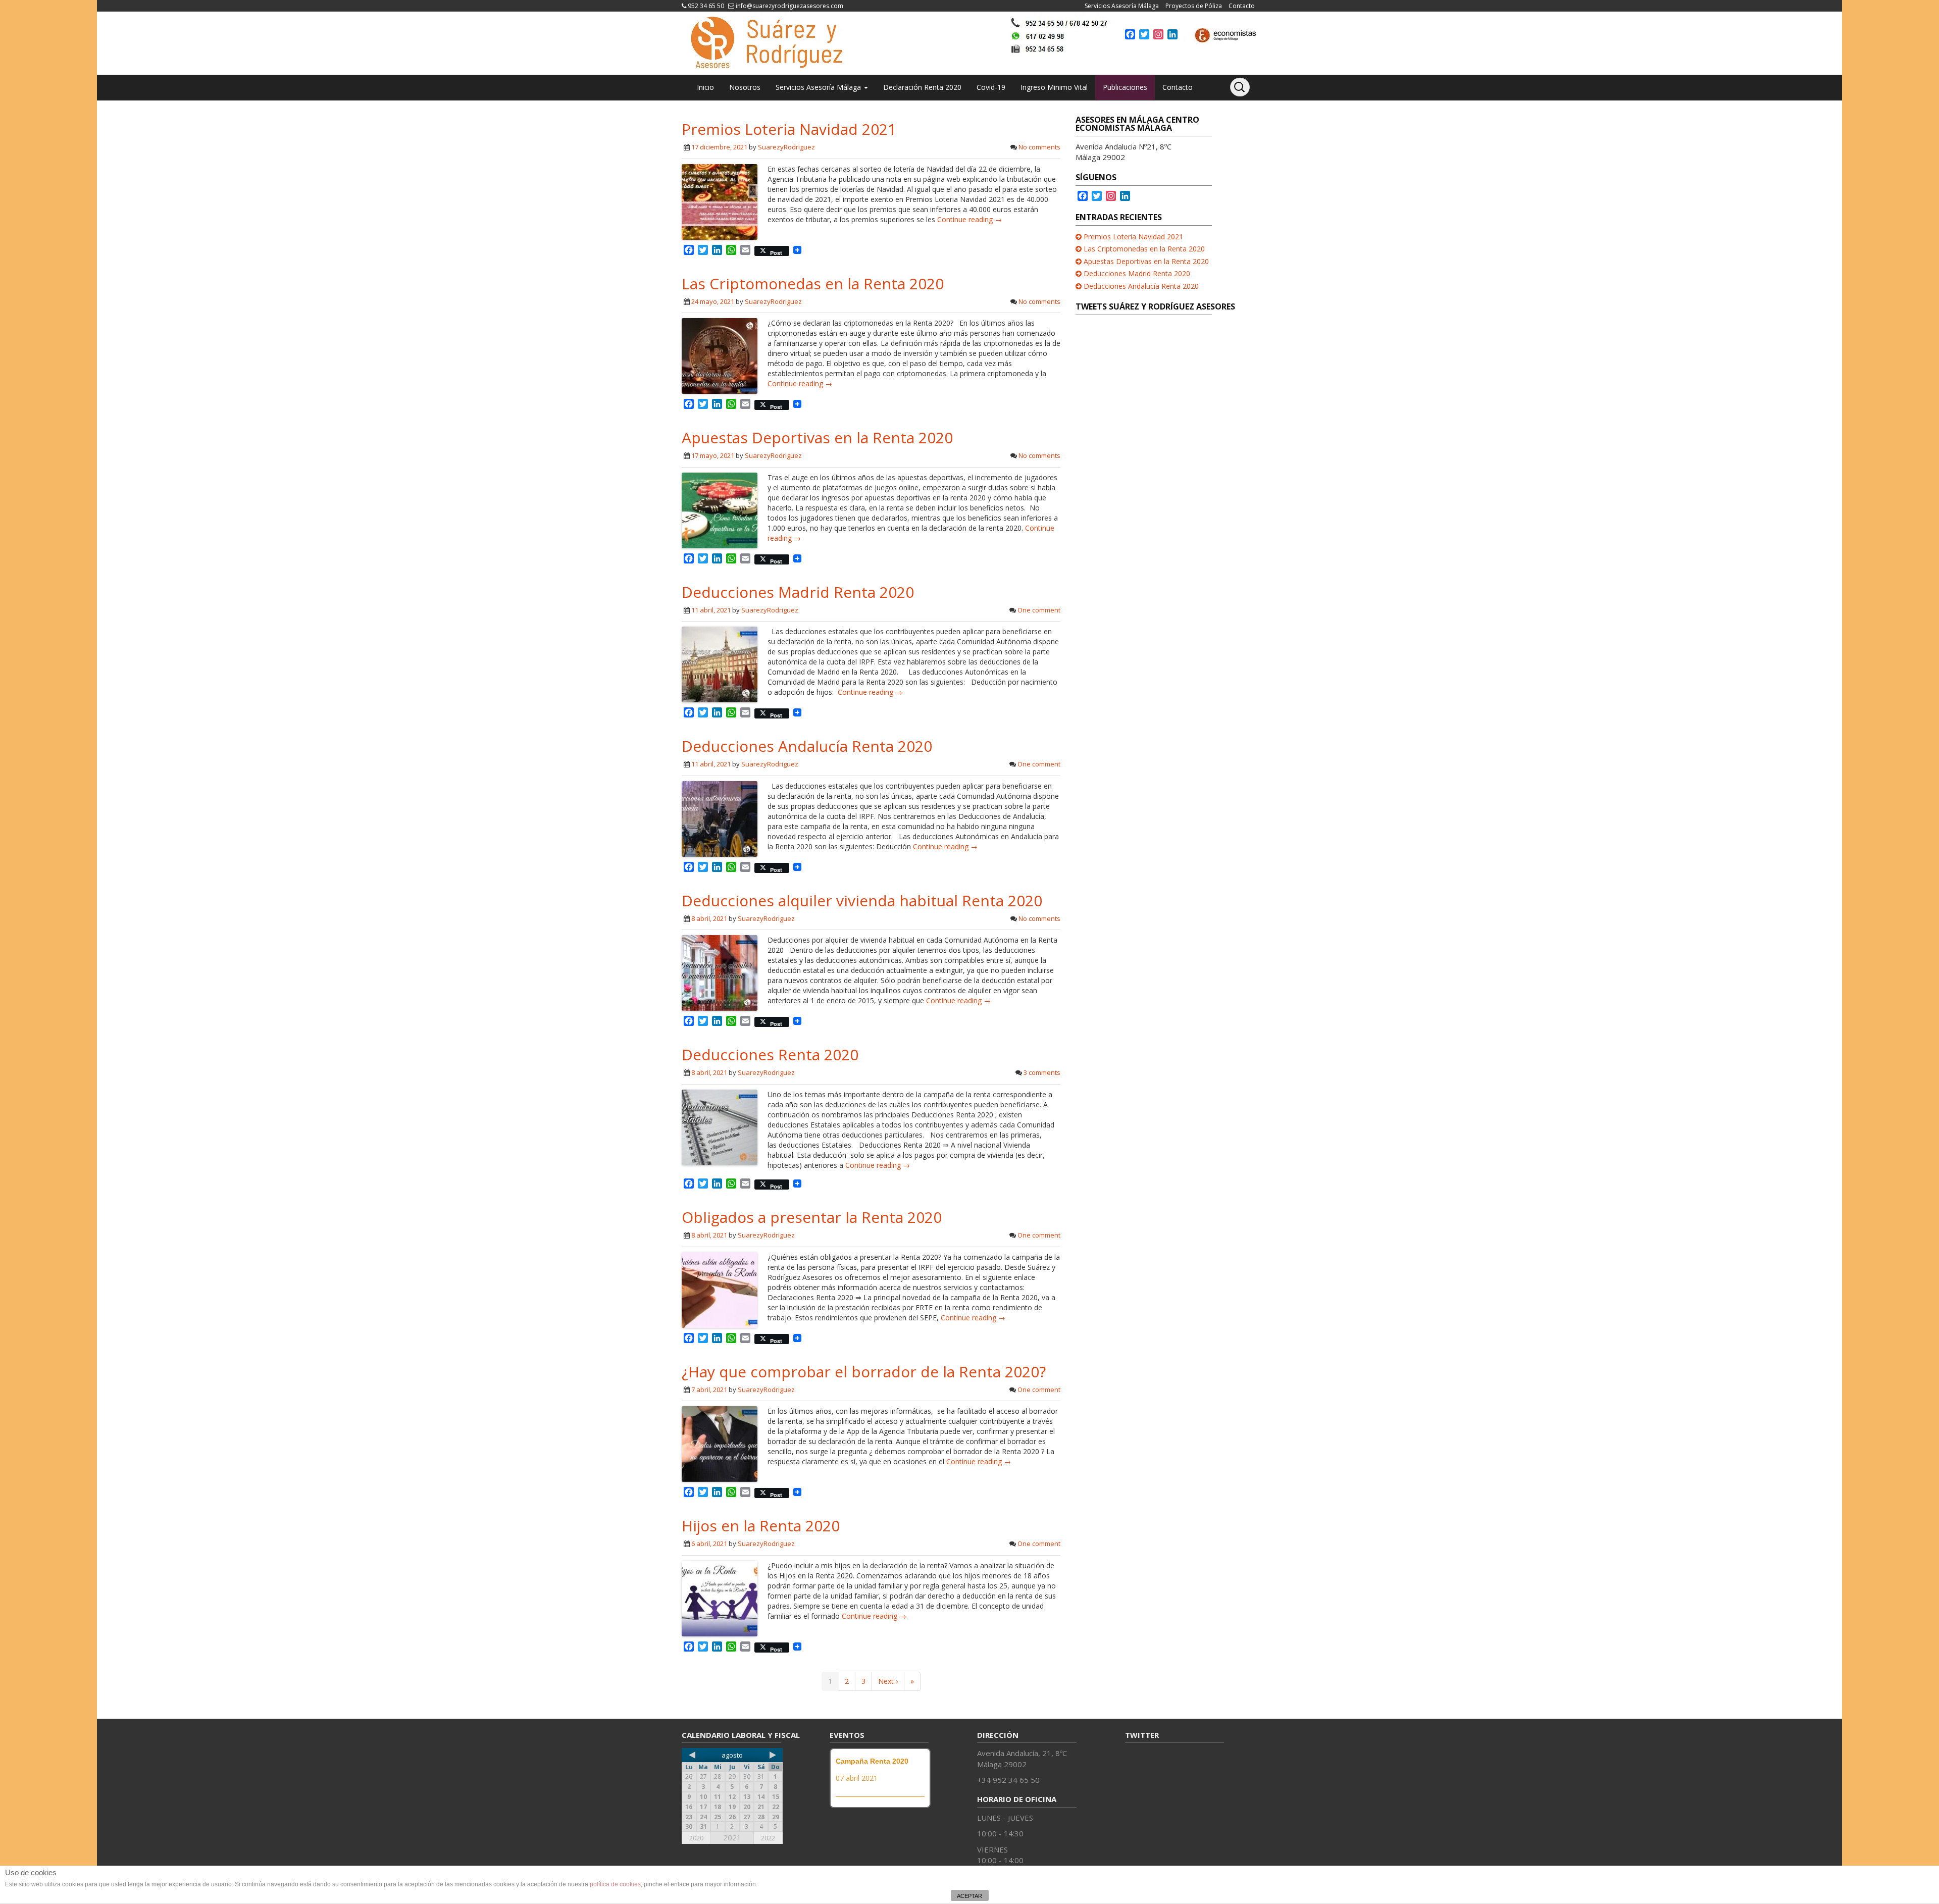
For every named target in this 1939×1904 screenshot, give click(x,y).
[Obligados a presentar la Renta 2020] (720, 1289)
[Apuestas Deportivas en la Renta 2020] (720, 509)
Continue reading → (970, 219)
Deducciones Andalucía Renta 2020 (807, 746)
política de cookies (615, 1884)
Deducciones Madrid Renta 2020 (798, 592)
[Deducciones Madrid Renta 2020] (720, 664)
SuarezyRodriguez (786, 147)
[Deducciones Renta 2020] (720, 1127)
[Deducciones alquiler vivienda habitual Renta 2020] (720, 972)
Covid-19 (991, 87)
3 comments (1042, 1072)
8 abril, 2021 (709, 918)
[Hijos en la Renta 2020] (720, 1597)
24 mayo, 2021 (713, 301)
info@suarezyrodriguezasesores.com (789, 6)
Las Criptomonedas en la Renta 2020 (813, 284)
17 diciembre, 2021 (719, 147)
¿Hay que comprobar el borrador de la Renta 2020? (864, 1372)
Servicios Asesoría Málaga (1122, 6)
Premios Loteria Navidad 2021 (789, 129)
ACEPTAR (970, 1896)
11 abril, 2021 (711, 610)
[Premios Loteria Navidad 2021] (720, 201)
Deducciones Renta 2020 (770, 1054)
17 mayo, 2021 (713, 455)
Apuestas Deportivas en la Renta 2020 (817, 438)
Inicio (705, 87)
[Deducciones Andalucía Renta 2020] (720, 818)
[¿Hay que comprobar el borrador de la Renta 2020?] (720, 1443)
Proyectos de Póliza (1194, 6)
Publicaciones (1125, 87)
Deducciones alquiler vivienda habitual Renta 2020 (862, 900)
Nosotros (745, 87)
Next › (888, 1681)
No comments (1039, 147)
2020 (696, 1838)
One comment (1039, 610)
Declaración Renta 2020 (922, 87)
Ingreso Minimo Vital (1054, 87)
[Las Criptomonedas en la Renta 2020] (720, 355)
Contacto (1242, 6)
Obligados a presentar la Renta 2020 (812, 1217)
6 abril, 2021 (709, 1543)
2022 (768, 1838)
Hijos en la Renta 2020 (761, 1526)
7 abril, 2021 (709, 1390)
